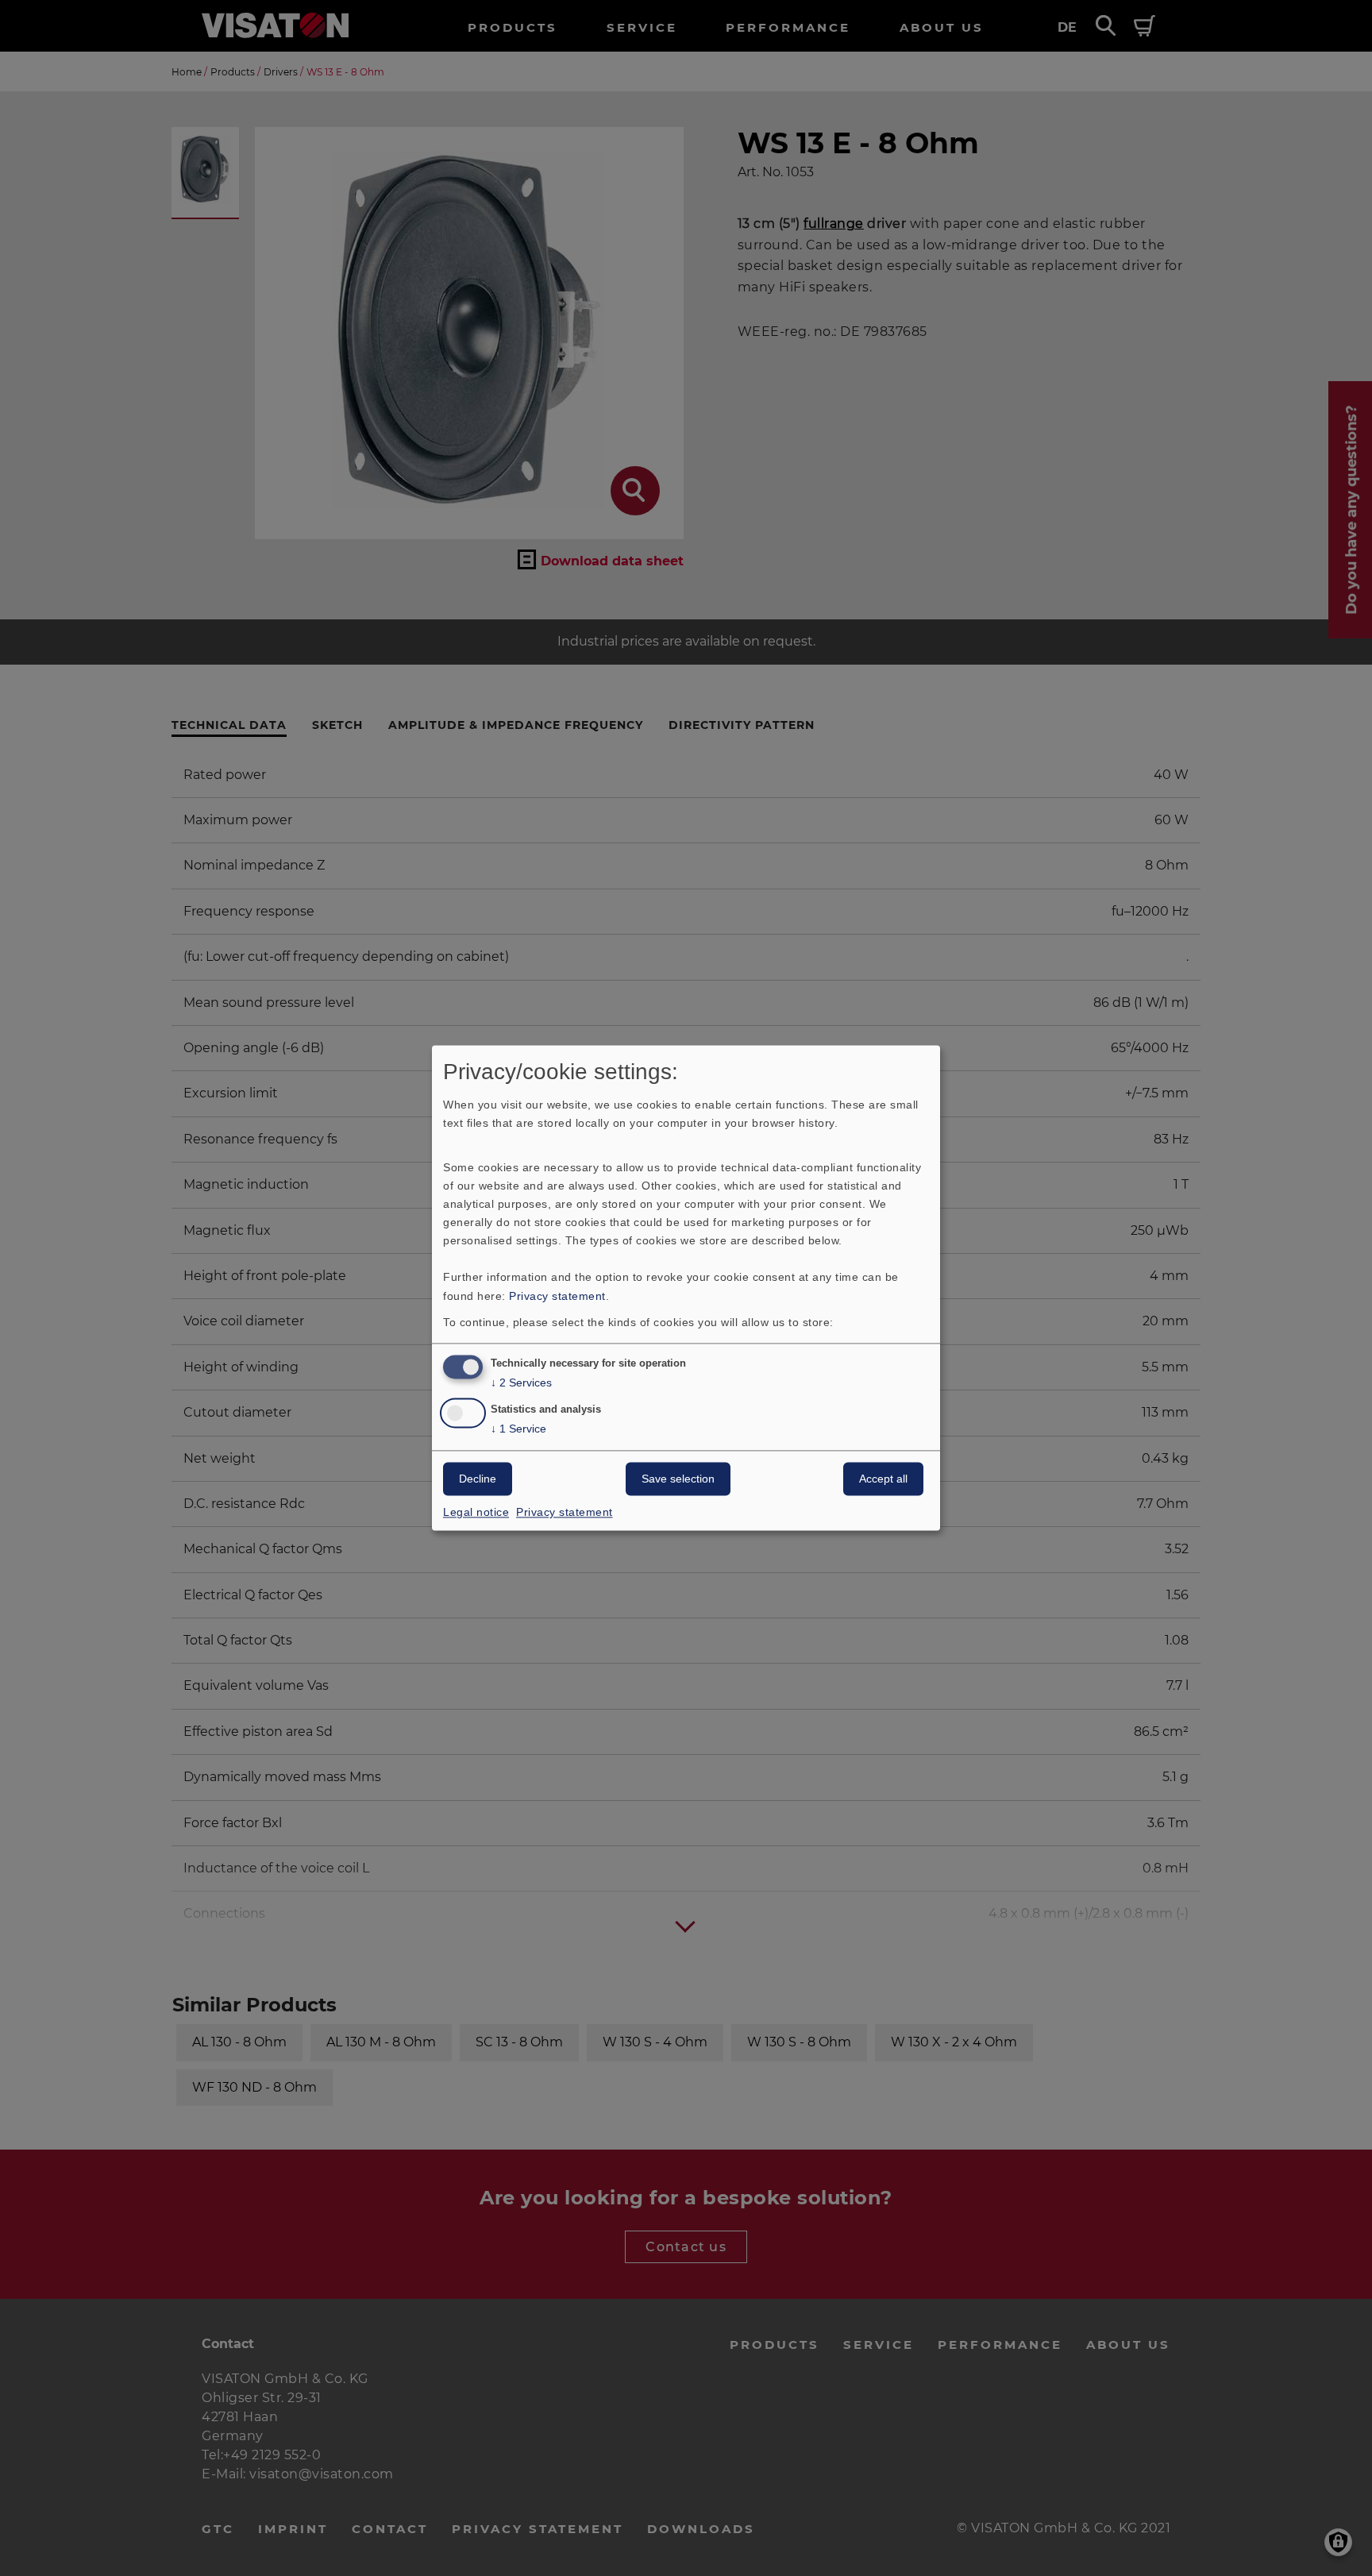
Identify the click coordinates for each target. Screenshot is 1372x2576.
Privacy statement (557, 1296)
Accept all (883, 1479)
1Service (518, 1429)
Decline (478, 1479)
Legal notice (476, 1513)
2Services (521, 1383)
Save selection (678, 1479)
